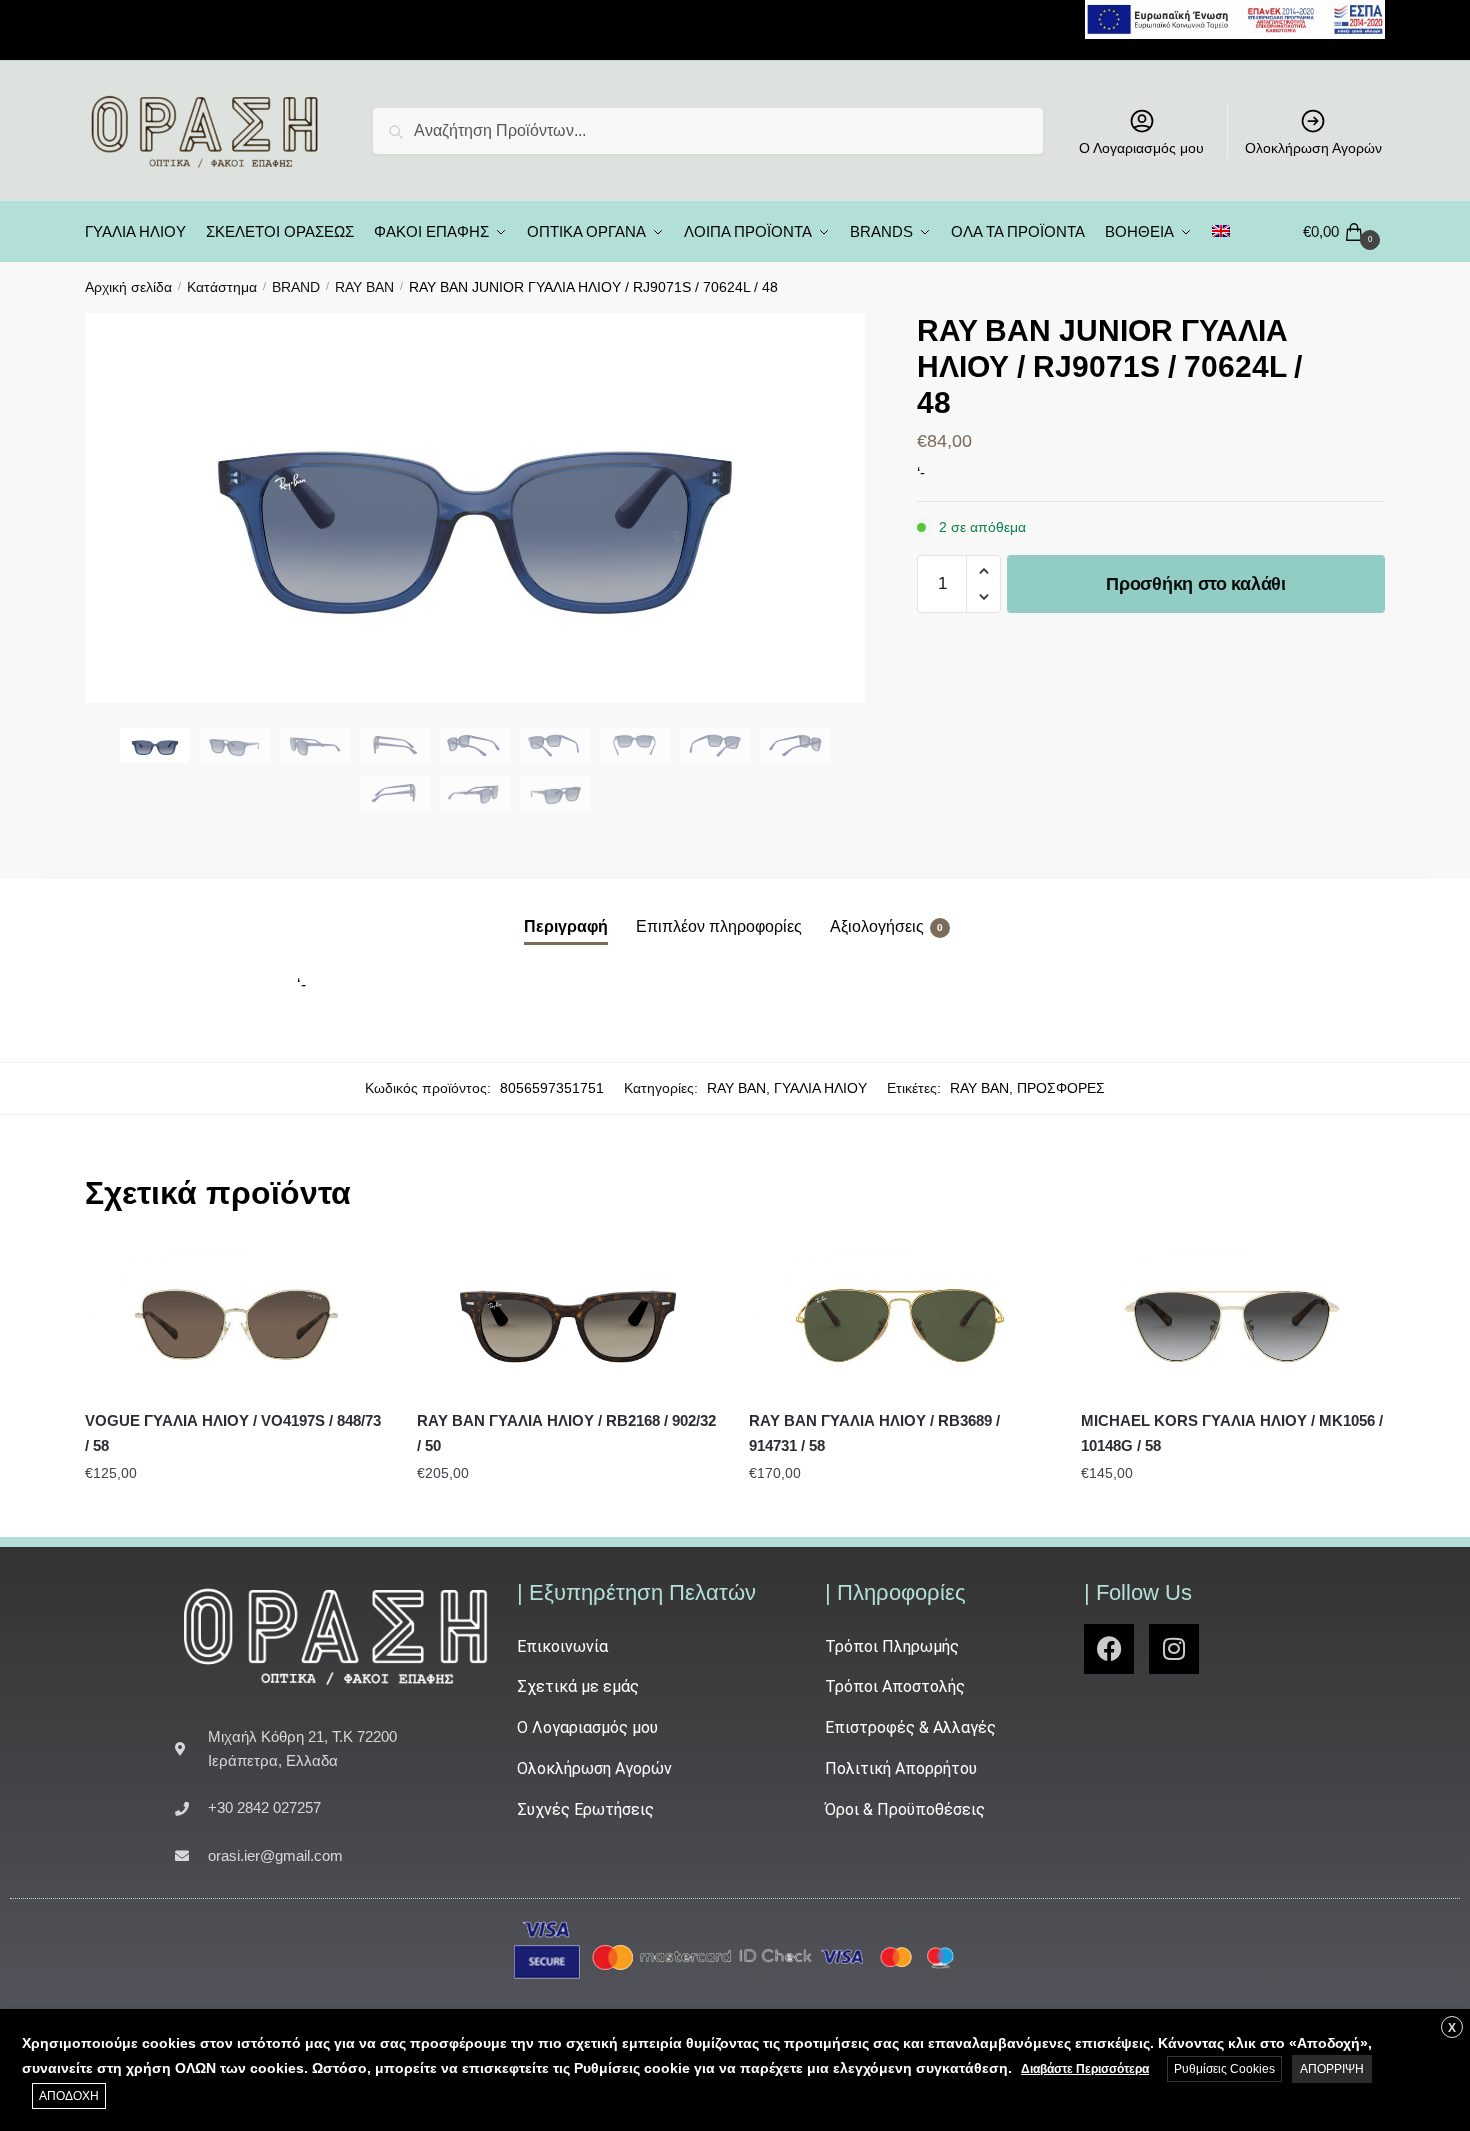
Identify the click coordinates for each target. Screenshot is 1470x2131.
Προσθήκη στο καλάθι (1195, 584)
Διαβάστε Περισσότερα (1085, 2069)
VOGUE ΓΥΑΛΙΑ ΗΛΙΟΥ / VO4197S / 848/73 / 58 (233, 1432)
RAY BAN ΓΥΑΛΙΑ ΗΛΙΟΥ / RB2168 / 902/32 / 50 (566, 1432)
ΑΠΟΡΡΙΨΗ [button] (1332, 2069)
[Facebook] (1109, 1649)
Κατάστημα (222, 287)
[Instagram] (1174, 1649)
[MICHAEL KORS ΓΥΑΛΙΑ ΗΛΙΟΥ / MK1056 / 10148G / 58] (1232, 1319)
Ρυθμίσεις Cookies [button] (1224, 2069)
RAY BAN (364, 287)
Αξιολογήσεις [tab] (877, 926)
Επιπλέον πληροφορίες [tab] (719, 926)
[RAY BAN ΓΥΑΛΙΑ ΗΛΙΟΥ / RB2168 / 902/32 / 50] (568, 1319)
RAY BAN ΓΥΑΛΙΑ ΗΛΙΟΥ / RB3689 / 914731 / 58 (874, 1432)
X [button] (1452, 2028)
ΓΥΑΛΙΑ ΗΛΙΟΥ (820, 1088)
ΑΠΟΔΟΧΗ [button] (69, 2096)
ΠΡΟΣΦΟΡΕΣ (1061, 1088)
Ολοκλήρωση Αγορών (1313, 148)
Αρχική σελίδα (128, 287)
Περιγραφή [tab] (566, 926)
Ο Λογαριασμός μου (1141, 148)
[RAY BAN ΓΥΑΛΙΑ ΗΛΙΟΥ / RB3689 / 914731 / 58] (900, 1319)
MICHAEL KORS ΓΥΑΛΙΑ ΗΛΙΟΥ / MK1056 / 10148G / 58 (1232, 1432)
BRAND (296, 287)
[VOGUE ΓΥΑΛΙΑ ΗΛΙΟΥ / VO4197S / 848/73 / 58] (236, 1319)
